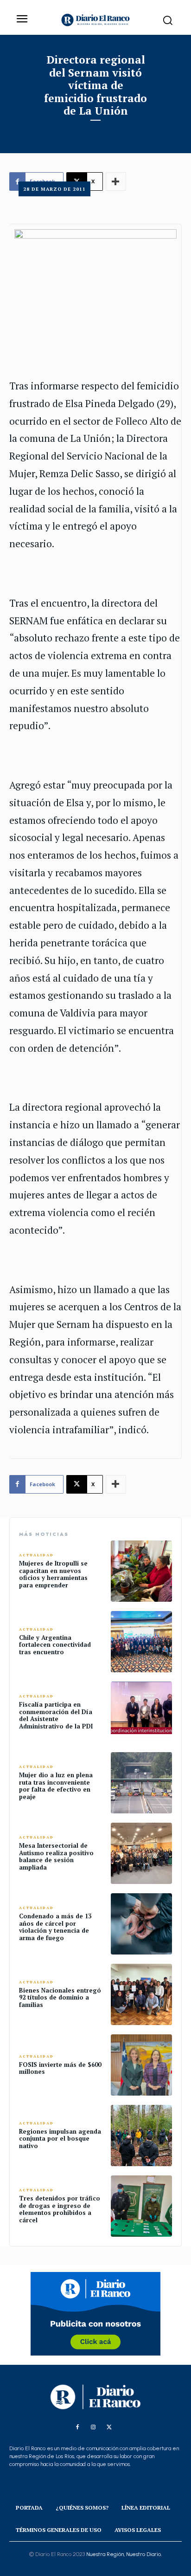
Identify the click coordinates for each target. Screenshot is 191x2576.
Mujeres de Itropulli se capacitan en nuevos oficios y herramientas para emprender (53, 1574)
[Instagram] (93, 2427)
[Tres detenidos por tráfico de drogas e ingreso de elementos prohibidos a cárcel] (141, 2206)
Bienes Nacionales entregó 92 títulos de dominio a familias (60, 1997)
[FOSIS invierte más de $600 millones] (141, 2065)
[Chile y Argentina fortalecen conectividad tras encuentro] (141, 1642)
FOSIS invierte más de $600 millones (60, 2068)
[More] (116, 1484)
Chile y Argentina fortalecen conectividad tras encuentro (55, 1645)
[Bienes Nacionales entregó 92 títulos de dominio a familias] (141, 1994)
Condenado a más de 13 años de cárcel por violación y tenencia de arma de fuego (55, 1927)
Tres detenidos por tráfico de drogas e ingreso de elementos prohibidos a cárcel (60, 2209)
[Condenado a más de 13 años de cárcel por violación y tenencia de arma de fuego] (141, 1924)
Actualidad (36, 1555)
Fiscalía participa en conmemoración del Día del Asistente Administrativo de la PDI (56, 1715)
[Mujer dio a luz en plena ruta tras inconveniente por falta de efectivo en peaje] (141, 1783)
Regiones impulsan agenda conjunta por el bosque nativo (60, 2139)
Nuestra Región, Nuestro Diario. (124, 2554)
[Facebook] (77, 2427)
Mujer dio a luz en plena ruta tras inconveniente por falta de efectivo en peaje (56, 1786)
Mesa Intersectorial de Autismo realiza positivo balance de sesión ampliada (56, 1856)
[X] (109, 2427)
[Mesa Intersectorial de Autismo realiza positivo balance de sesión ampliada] (141, 1853)
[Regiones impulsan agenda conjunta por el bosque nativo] (141, 2136)
